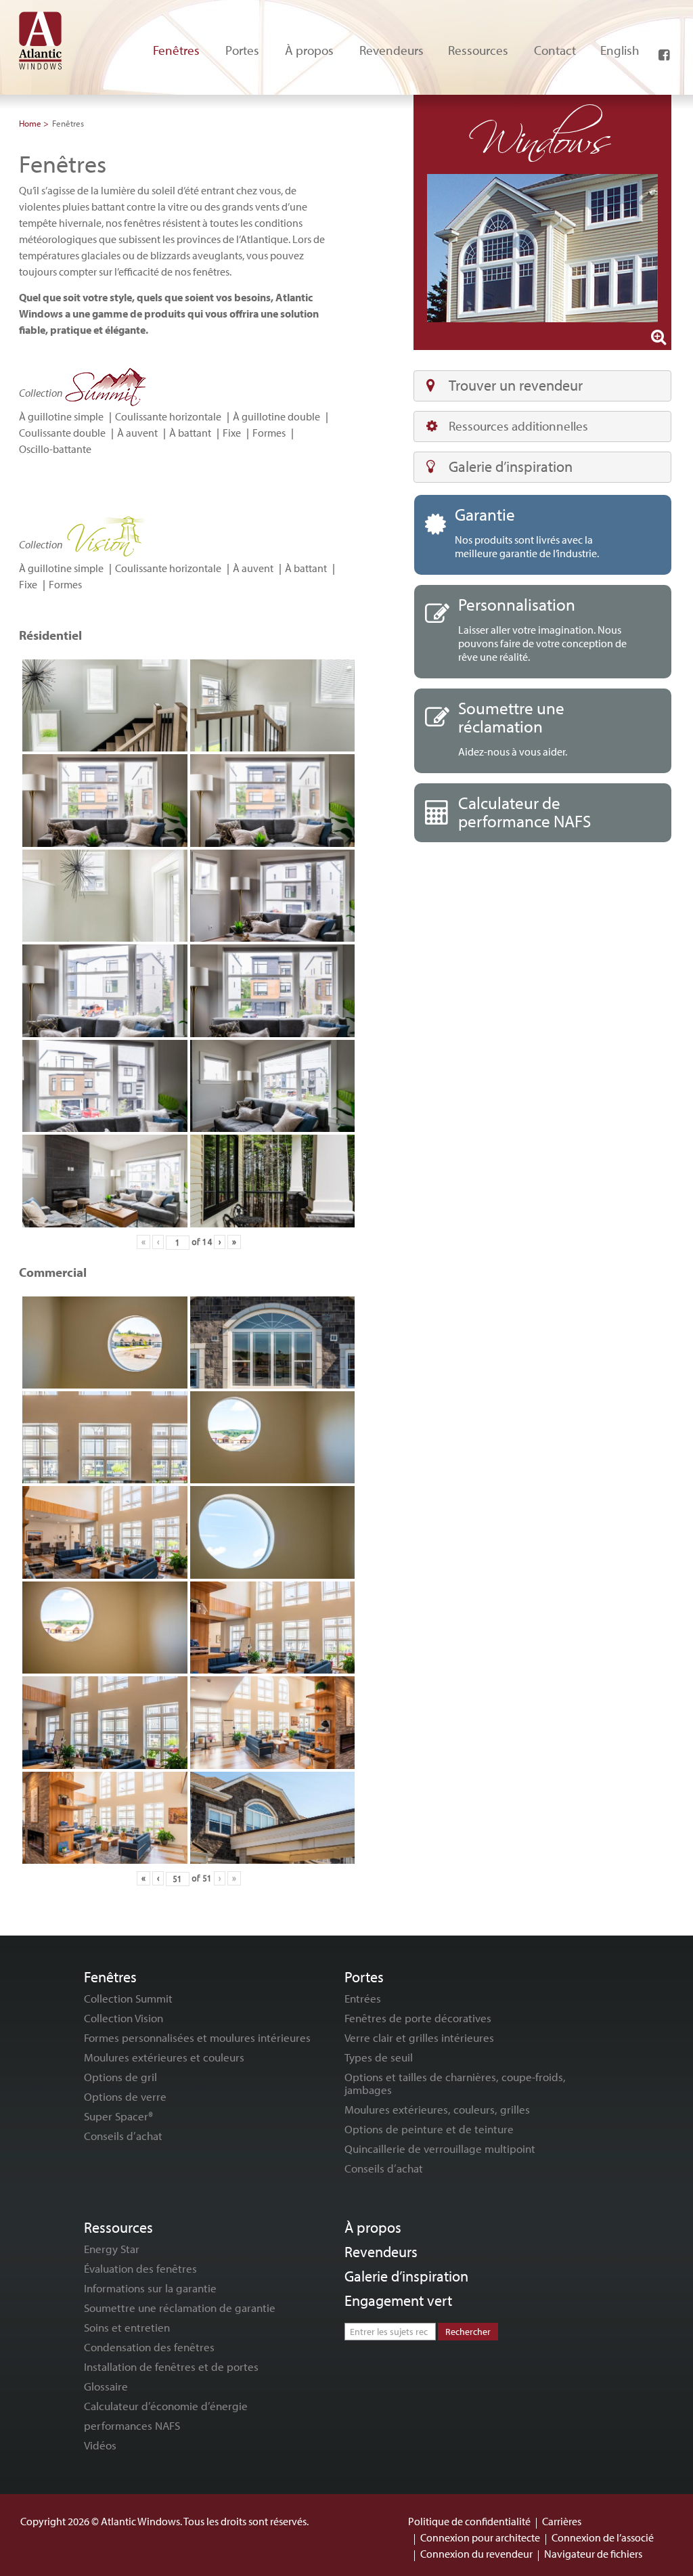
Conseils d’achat (123, 2136)
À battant (190, 433)
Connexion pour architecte (480, 2537)
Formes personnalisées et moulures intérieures (197, 2037)
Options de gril (120, 2077)
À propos (373, 2227)
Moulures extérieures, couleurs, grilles (437, 2109)
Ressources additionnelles (518, 426)
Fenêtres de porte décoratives (418, 2018)
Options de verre (125, 2096)
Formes (269, 433)
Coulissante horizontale (168, 416)
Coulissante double (62, 433)
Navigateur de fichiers (593, 2554)
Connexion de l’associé (603, 2537)
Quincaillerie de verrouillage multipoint (440, 2148)
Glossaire (106, 2386)
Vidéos (100, 2445)
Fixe (232, 433)
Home (30, 123)
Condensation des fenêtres (149, 2347)
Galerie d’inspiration (511, 466)
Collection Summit (128, 1998)
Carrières (562, 2521)
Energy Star (112, 2249)
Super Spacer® (118, 2116)
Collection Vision (124, 2018)
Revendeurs (381, 2252)
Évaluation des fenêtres (140, 2268)
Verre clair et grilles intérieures (419, 2037)
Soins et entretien (127, 2327)
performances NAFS (132, 2425)
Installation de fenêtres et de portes (171, 2366)
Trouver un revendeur (516, 385)
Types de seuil (379, 2057)
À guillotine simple (61, 416)
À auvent (137, 433)
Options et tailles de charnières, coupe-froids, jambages (455, 2083)
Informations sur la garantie (150, 2288)
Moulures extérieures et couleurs (164, 2057)
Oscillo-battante (55, 449)
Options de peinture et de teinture (429, 2129)
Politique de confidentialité (469, 2521)
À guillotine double (276, 416)
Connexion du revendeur (476, 2554)
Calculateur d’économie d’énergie (166, 2406)
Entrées (363, 1998)
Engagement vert (398, 2300)
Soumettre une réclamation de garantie (180, 2308)
